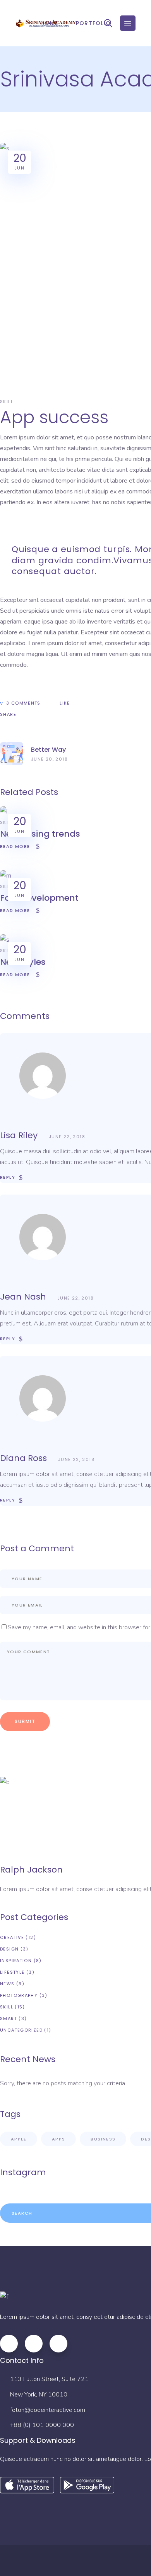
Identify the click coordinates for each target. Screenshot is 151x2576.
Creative (12, 1937)
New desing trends (40, 834)
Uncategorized (21, 2030)
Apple (19, 2139)
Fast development (39, 898)
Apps (59, 2139)
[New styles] (5, 940)
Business (103, 2139)
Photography (19, 1995)
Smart (9, 2018)
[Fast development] (6, 876)
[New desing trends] (4, 812)
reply (8, 1177)
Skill (7, 402)
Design (9, 1949)
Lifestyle (12, 1972)
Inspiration (16, 1961)
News (7, 1984)
